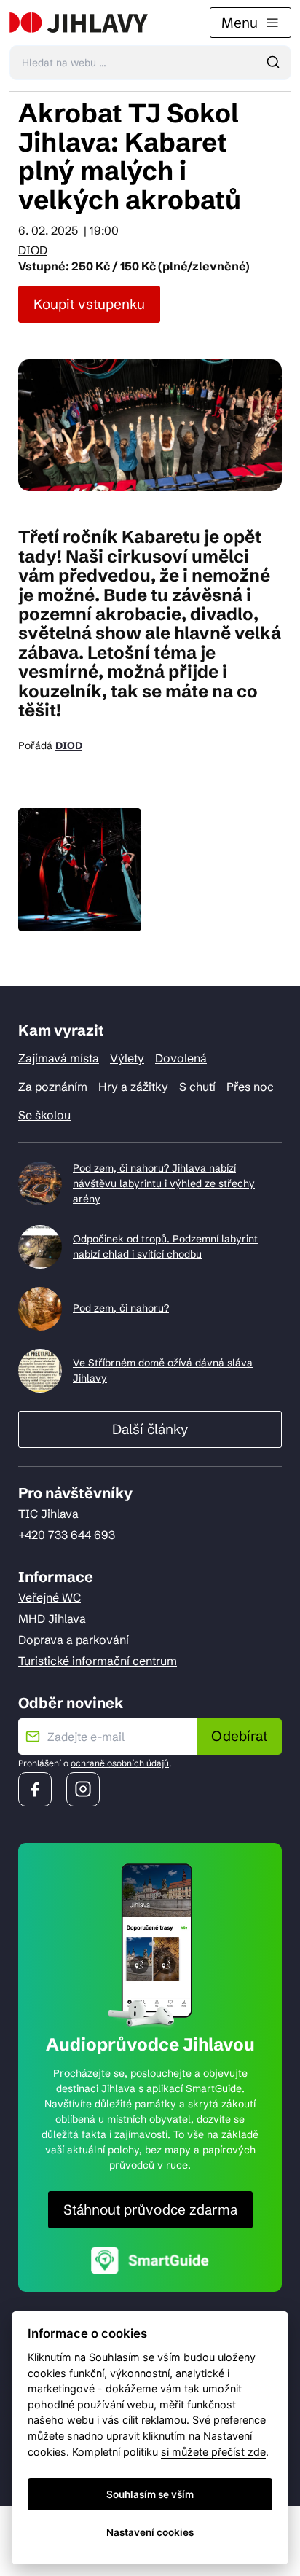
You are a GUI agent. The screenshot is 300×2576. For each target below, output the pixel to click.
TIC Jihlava (48, 1514)
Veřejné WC (50, 1597)
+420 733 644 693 (67, 1535)
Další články (150, 1429)
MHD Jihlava (52, 1618)
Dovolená (181, 1058)
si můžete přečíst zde (213, 2452)
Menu (240, 23)
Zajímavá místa (59, 1058)
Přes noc (250, 1087)
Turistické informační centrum (98, 1661)
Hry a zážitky (133, 1087)
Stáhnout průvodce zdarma (150, 2209)
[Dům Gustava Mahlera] (79, 23)
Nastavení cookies (150, 2532)
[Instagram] (83, 1789)
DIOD (33, 250)
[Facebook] (35, 1789)
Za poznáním (53, 1087)
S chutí (197, 1087)
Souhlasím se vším (150, 2494)
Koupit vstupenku (89, 304)
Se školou (44, 1115)
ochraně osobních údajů (120, 1763)
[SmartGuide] (150, 2260)
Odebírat (239, 1736)
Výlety (127, 1058)
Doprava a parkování (74, 1640)
